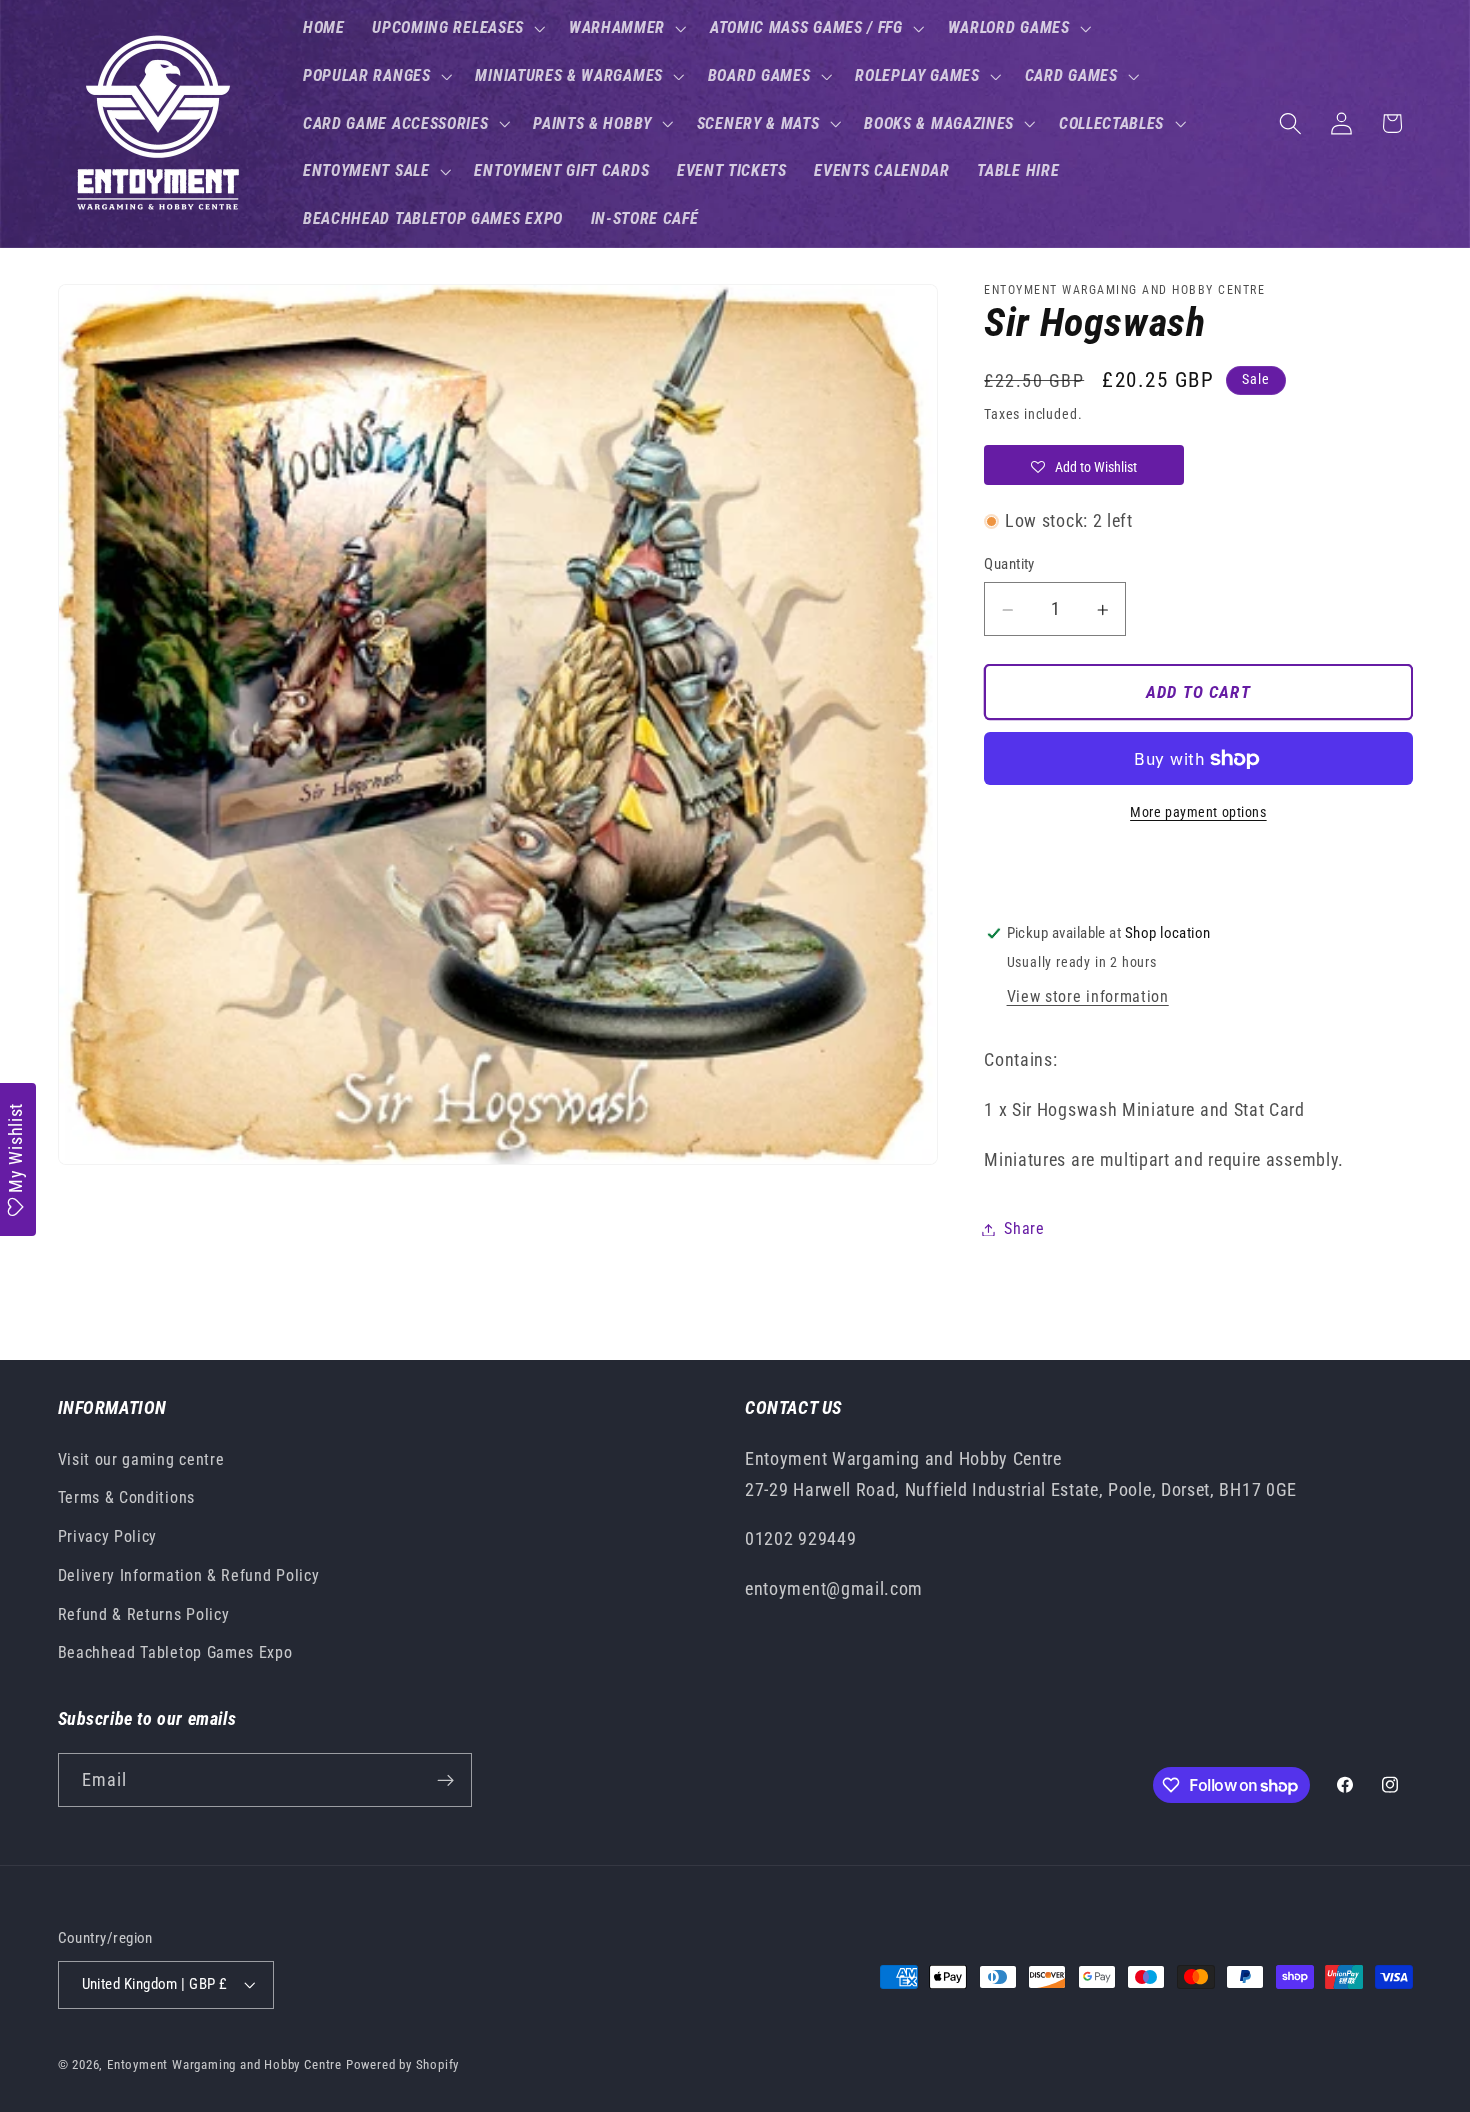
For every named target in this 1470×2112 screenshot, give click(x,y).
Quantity (1009, 564)
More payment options (1198, 813)
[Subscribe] (445, 1781)
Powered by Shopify (403, 2065)
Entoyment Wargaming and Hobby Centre (224, 2065)
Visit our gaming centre (141, 1459)
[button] (456, 28)
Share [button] (1024, 1229)
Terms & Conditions (126, 1497)
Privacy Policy (108, 1536)
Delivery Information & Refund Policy (189, 1575)
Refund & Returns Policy (144, 1614)
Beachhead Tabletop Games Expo (175, 1653)
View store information (1088, 997)
